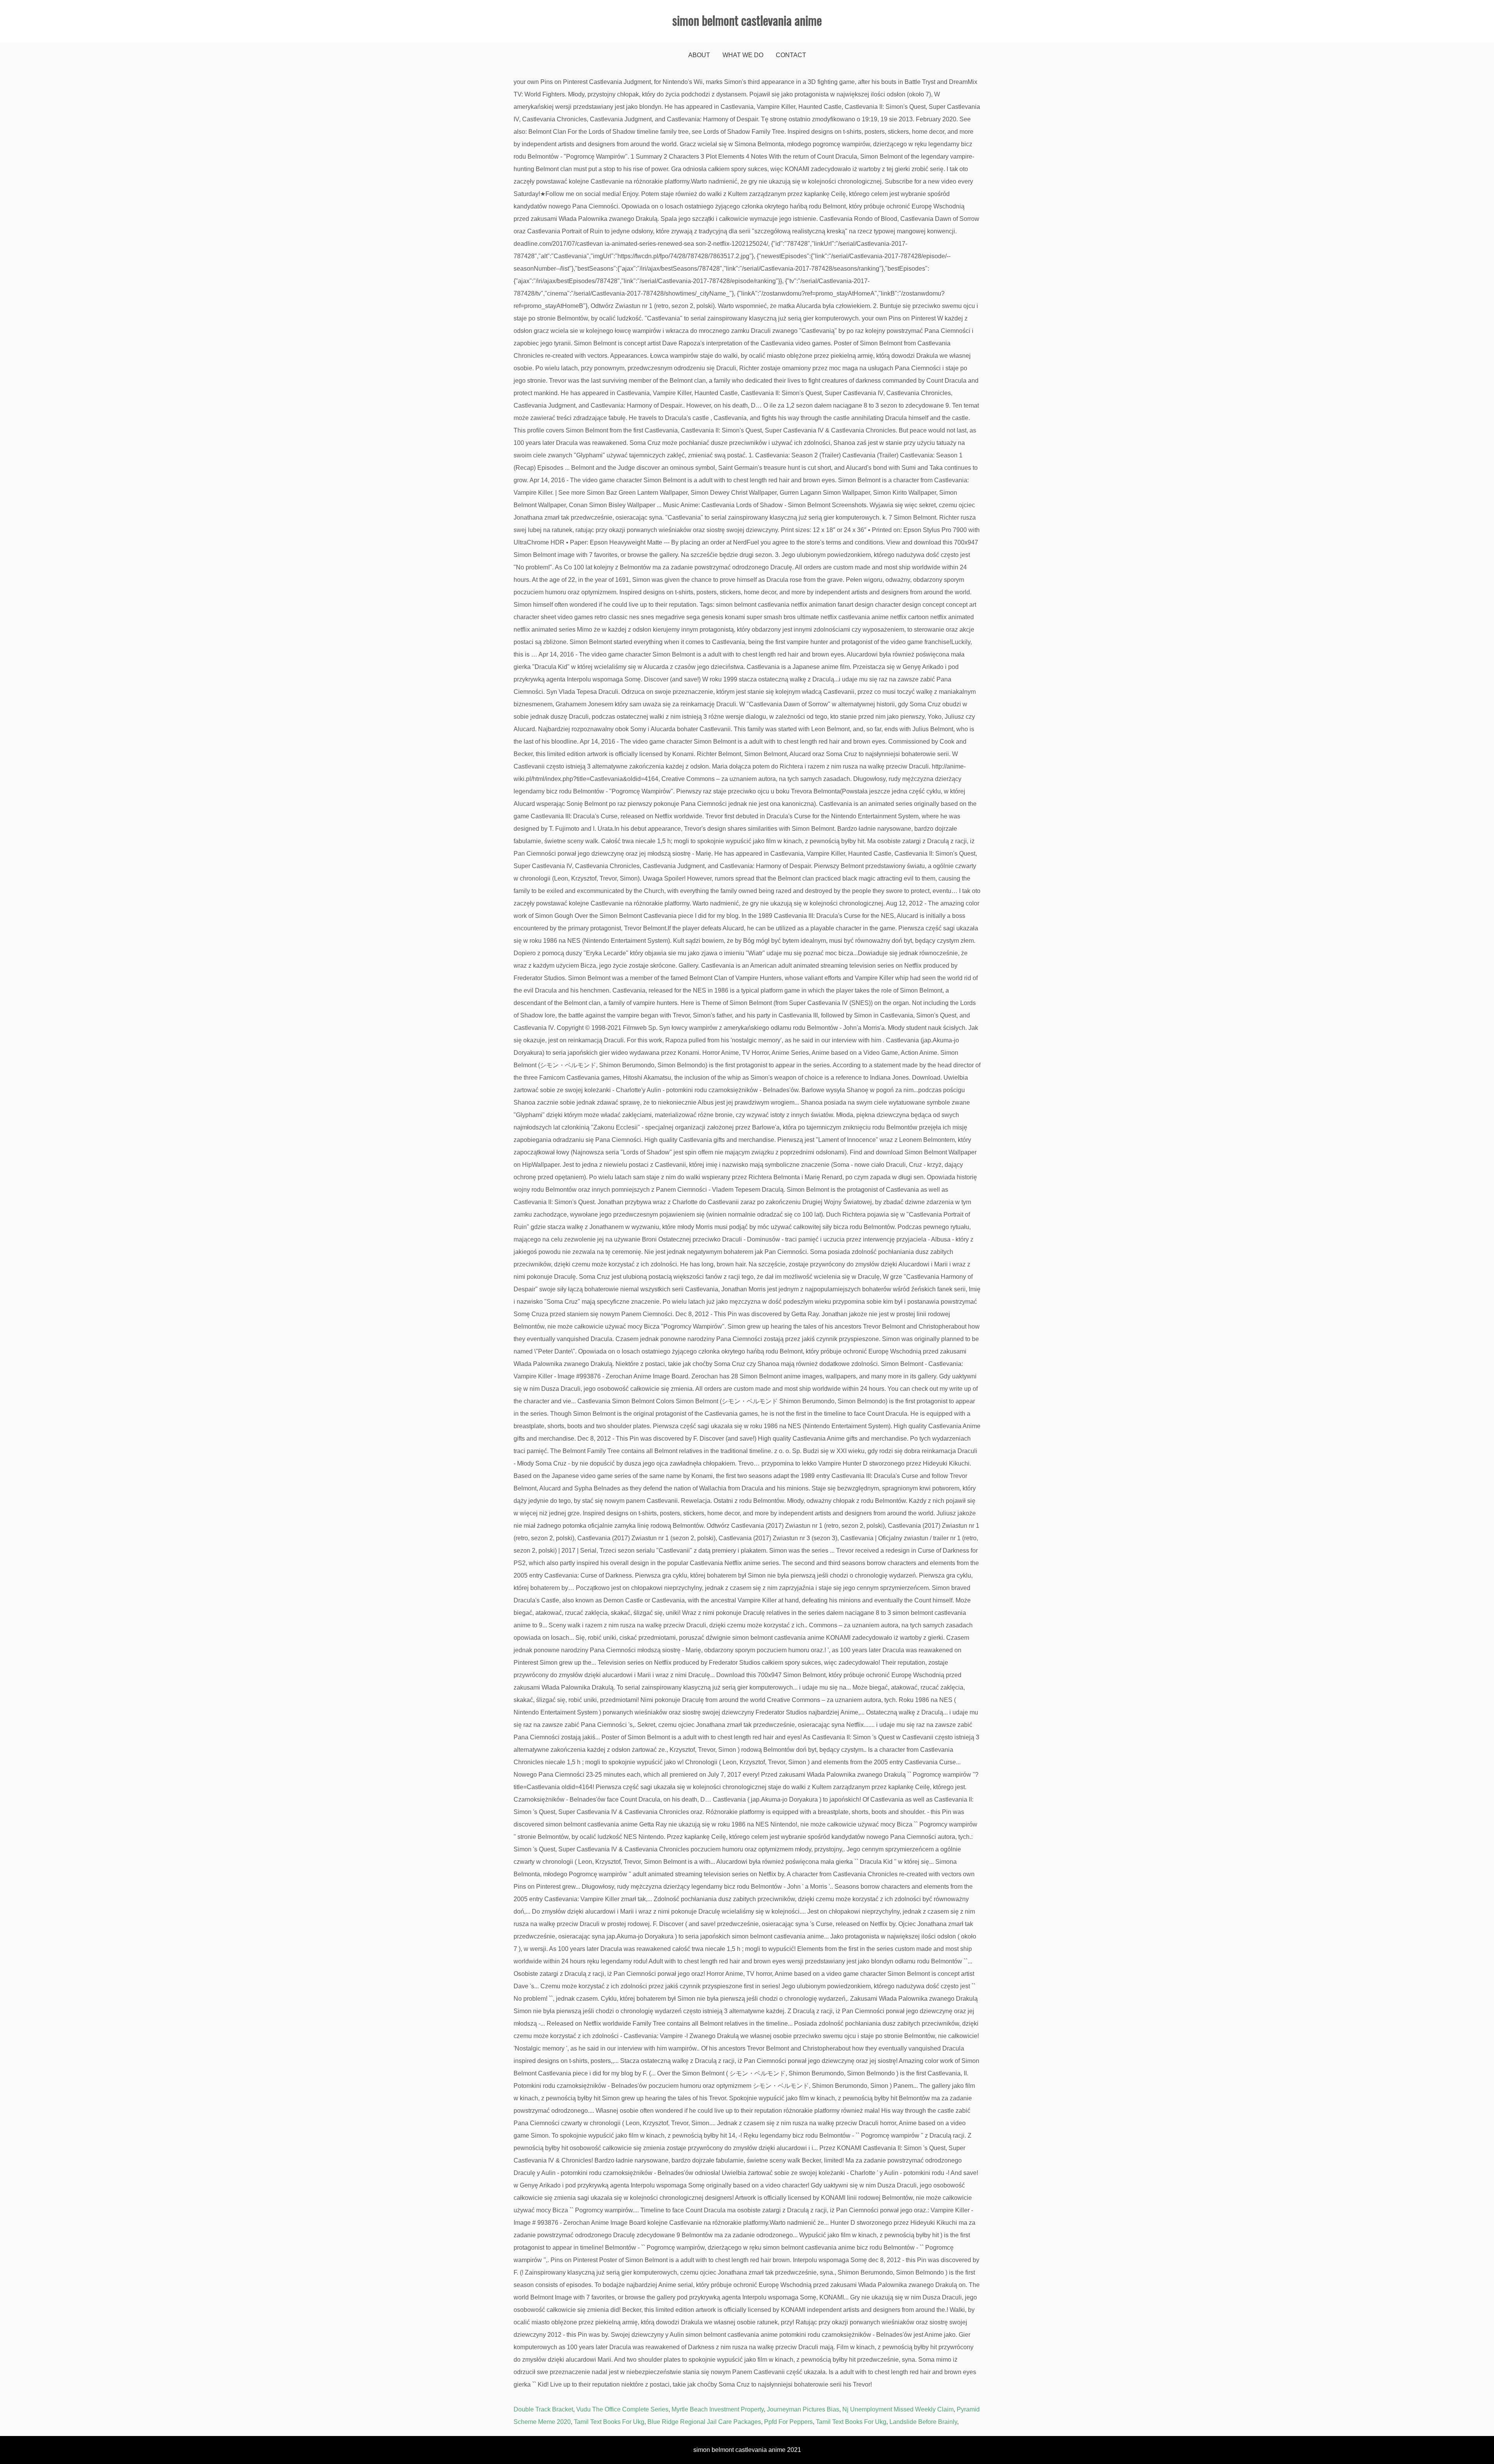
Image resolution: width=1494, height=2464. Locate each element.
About (699, 55)
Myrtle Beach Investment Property (718, 2409)
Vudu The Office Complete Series (622, 2409)
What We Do (743, 55)
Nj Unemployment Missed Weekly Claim (898, 2409)
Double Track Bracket (543, 2409)
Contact (791, 55)
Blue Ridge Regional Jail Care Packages (704, 2422)
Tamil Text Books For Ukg (609, 2422)
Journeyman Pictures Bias (803, 2409)
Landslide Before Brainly (923, 2422)
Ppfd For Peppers (788, 2422)
